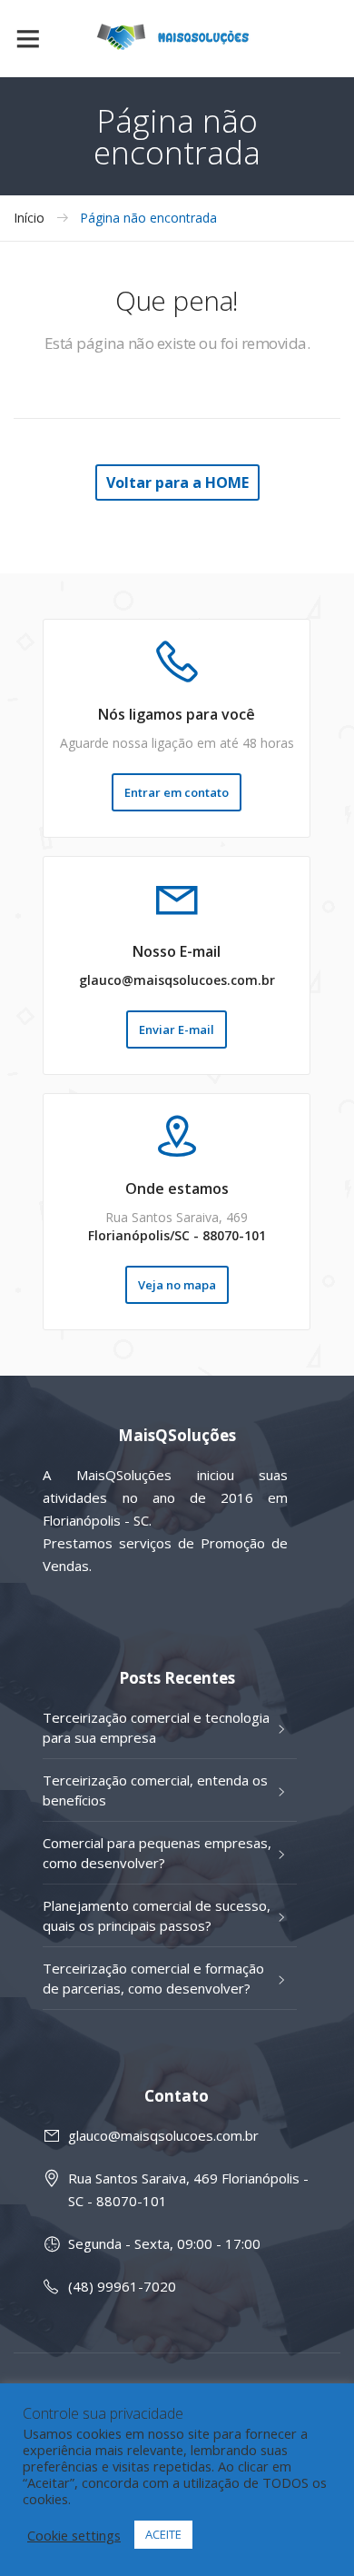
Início (29, 218)
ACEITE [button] (163, 2534)
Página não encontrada (148, 218)
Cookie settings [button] (74, 2535)
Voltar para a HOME (177, 482)
